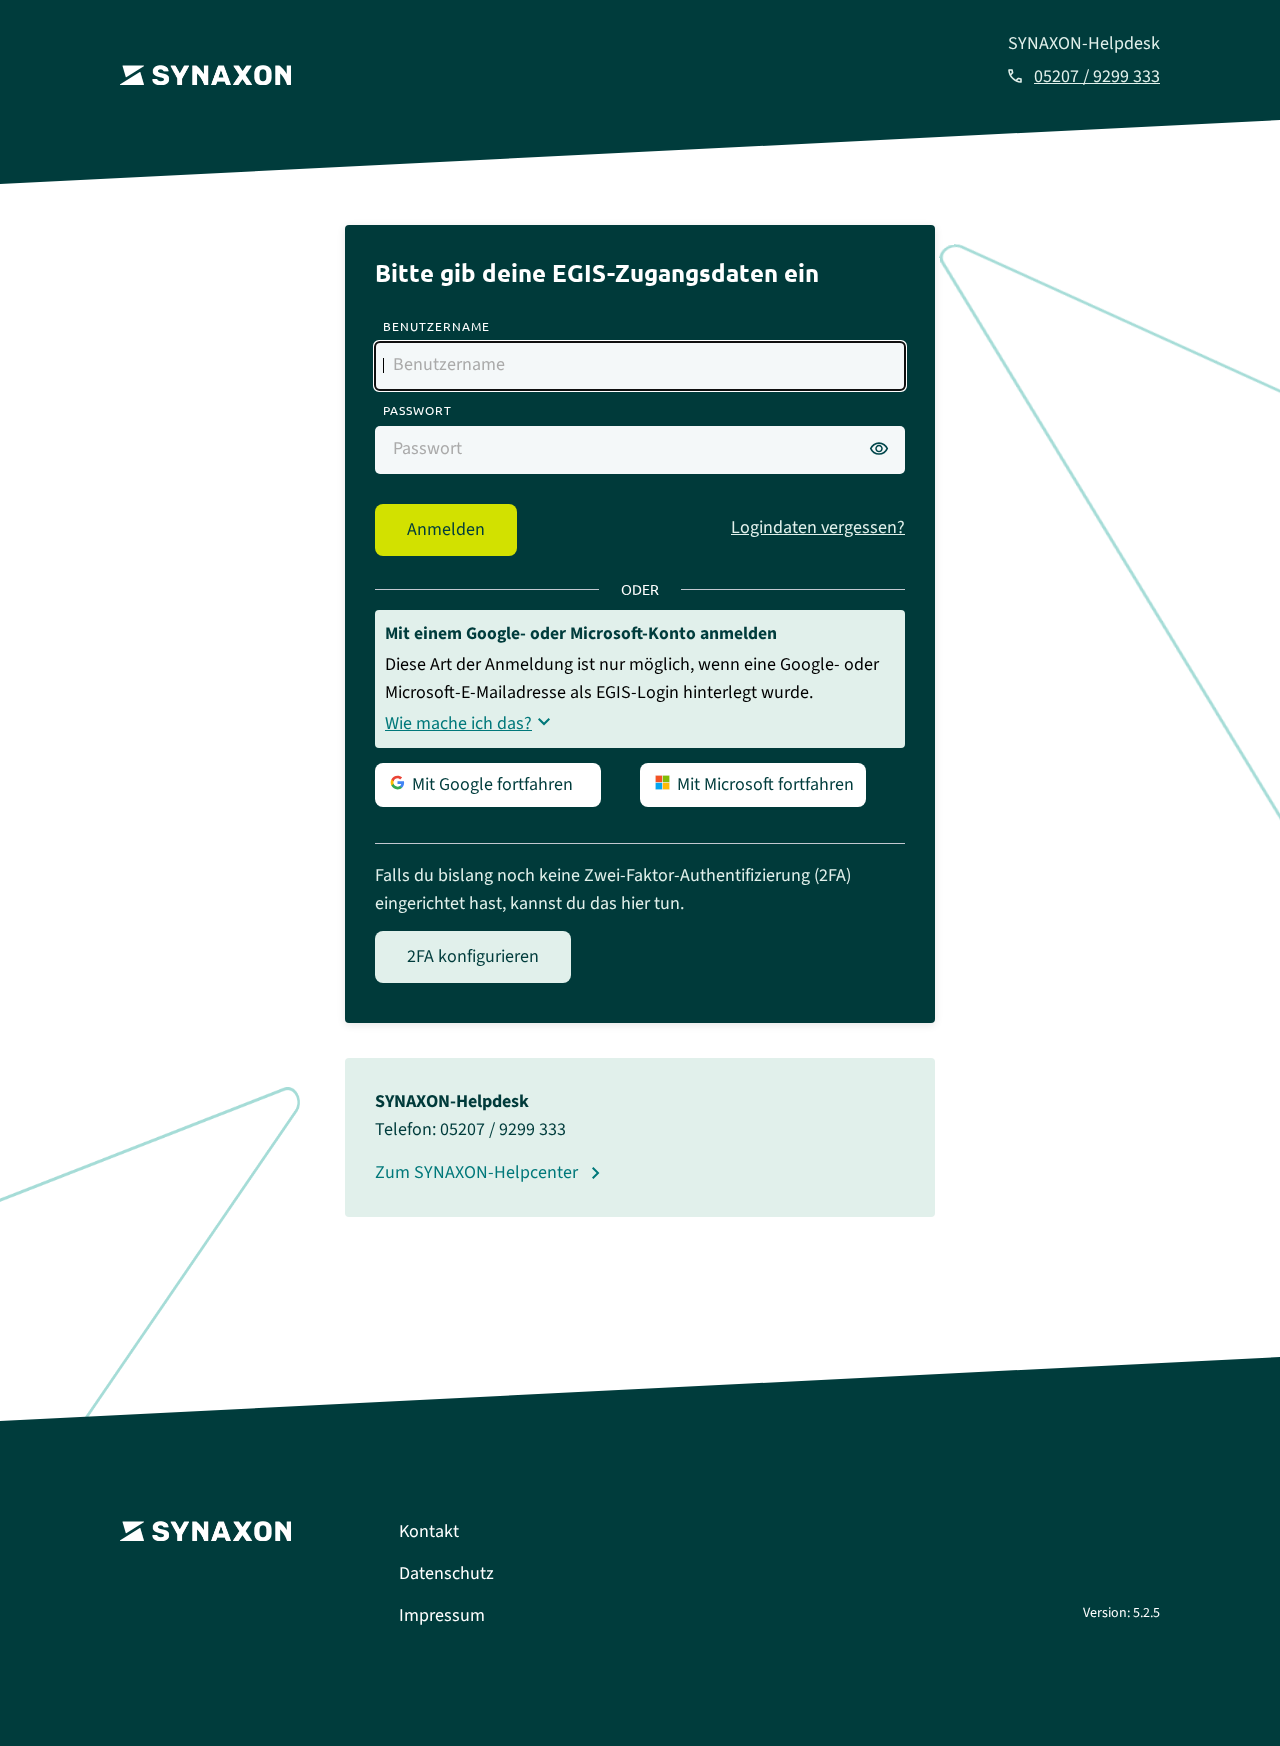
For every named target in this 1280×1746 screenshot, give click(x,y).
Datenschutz (446, 1573)
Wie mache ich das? (458, 723)
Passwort (417, 410)
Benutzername (436, 326)
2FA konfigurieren (473, 956)
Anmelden (446, 529)
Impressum (442, 1615)
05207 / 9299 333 (1097, 76)
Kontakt (429, 1531)
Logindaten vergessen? (818, 527)
